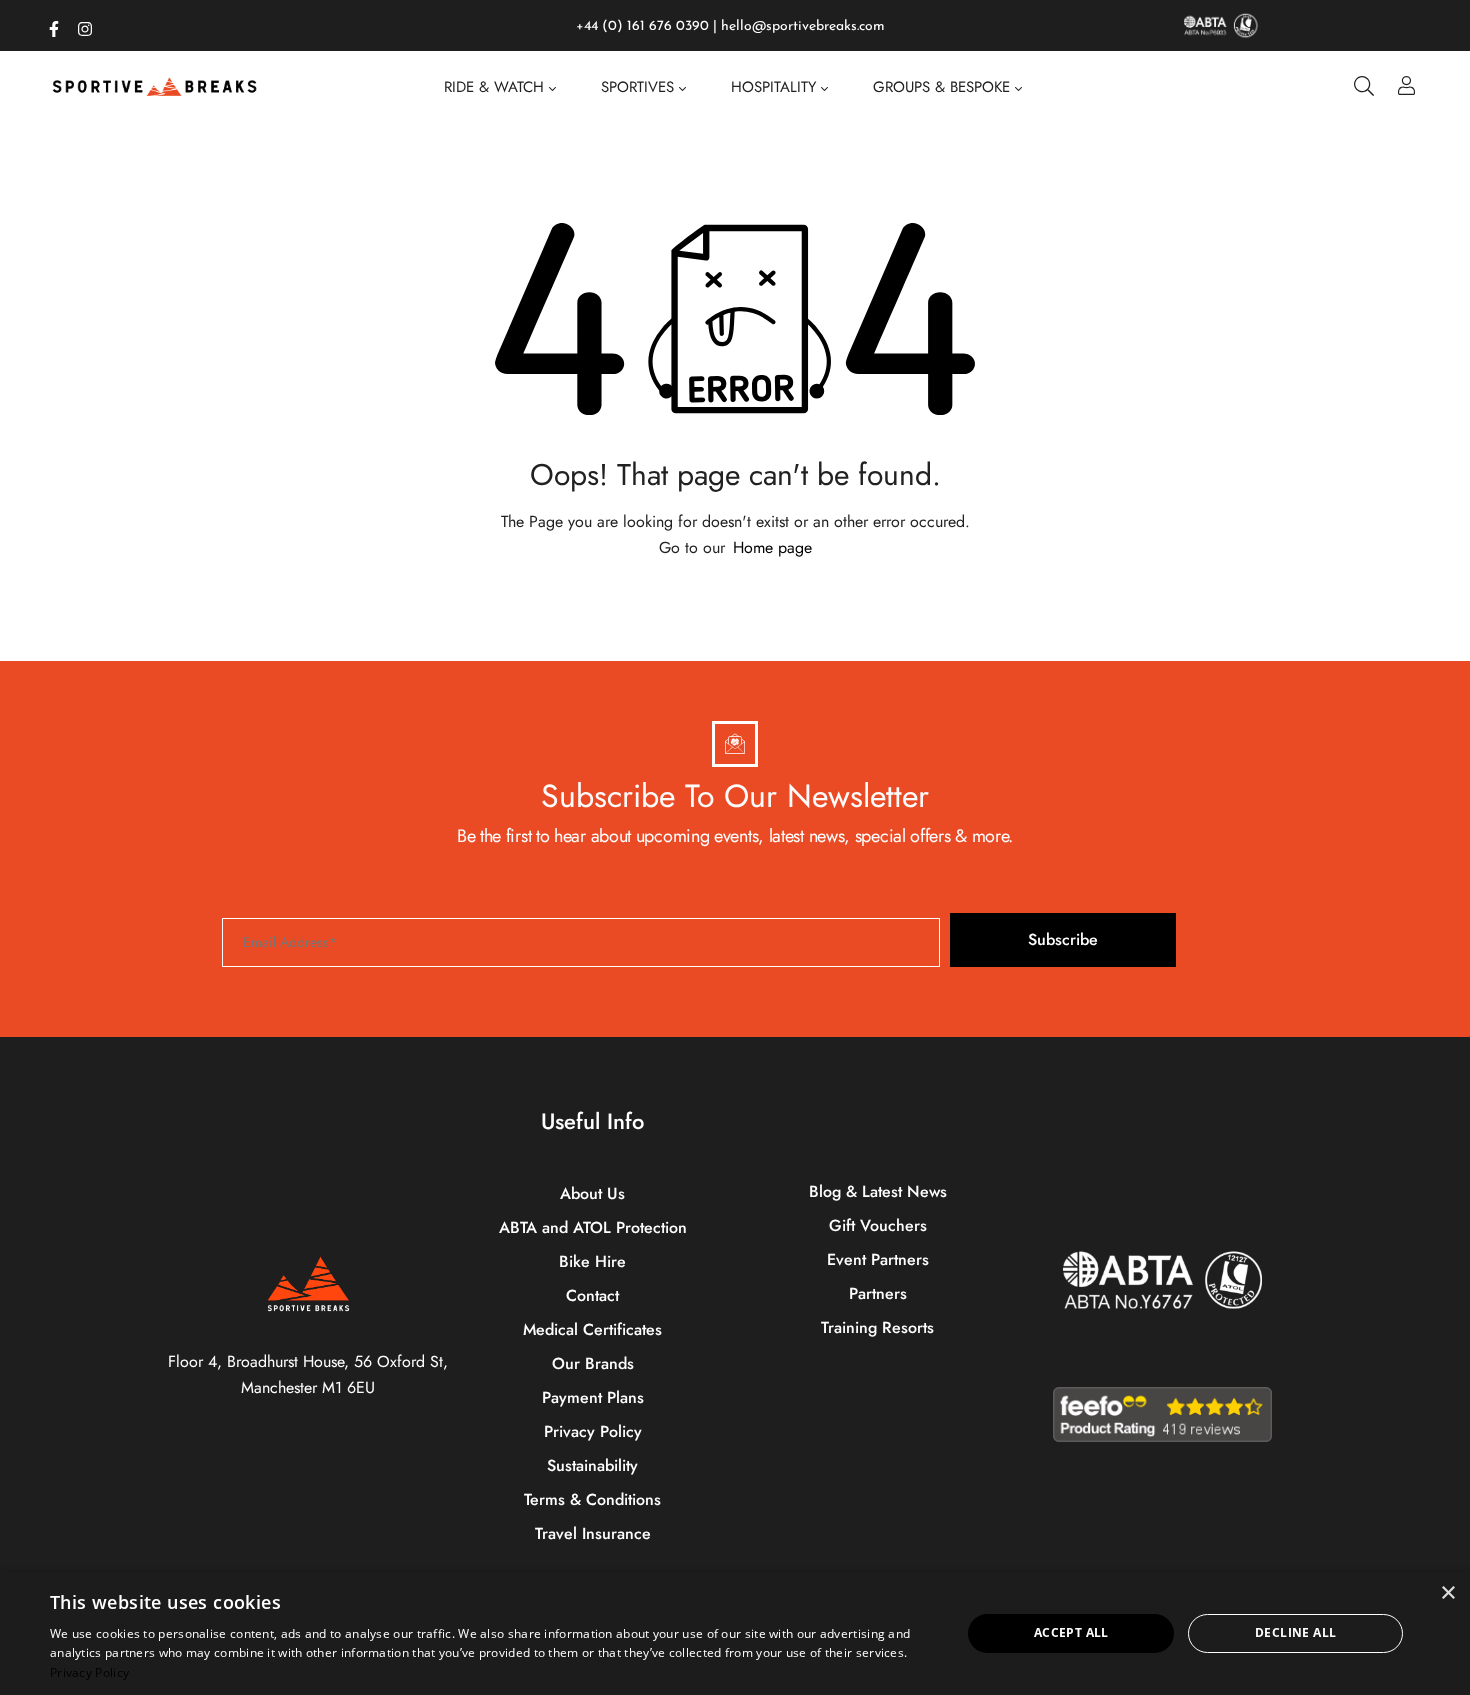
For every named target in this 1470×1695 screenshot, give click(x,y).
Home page (772, 547)
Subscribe (1063, 939)
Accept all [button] (1071, 1632)
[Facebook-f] (54, 25)
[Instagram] (85, 25)
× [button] (1447, 1593)
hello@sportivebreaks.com (803, 26)
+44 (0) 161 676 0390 (642, 26)
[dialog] (735, 1633)
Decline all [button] (1295, 1632)
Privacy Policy (89, 1672)
